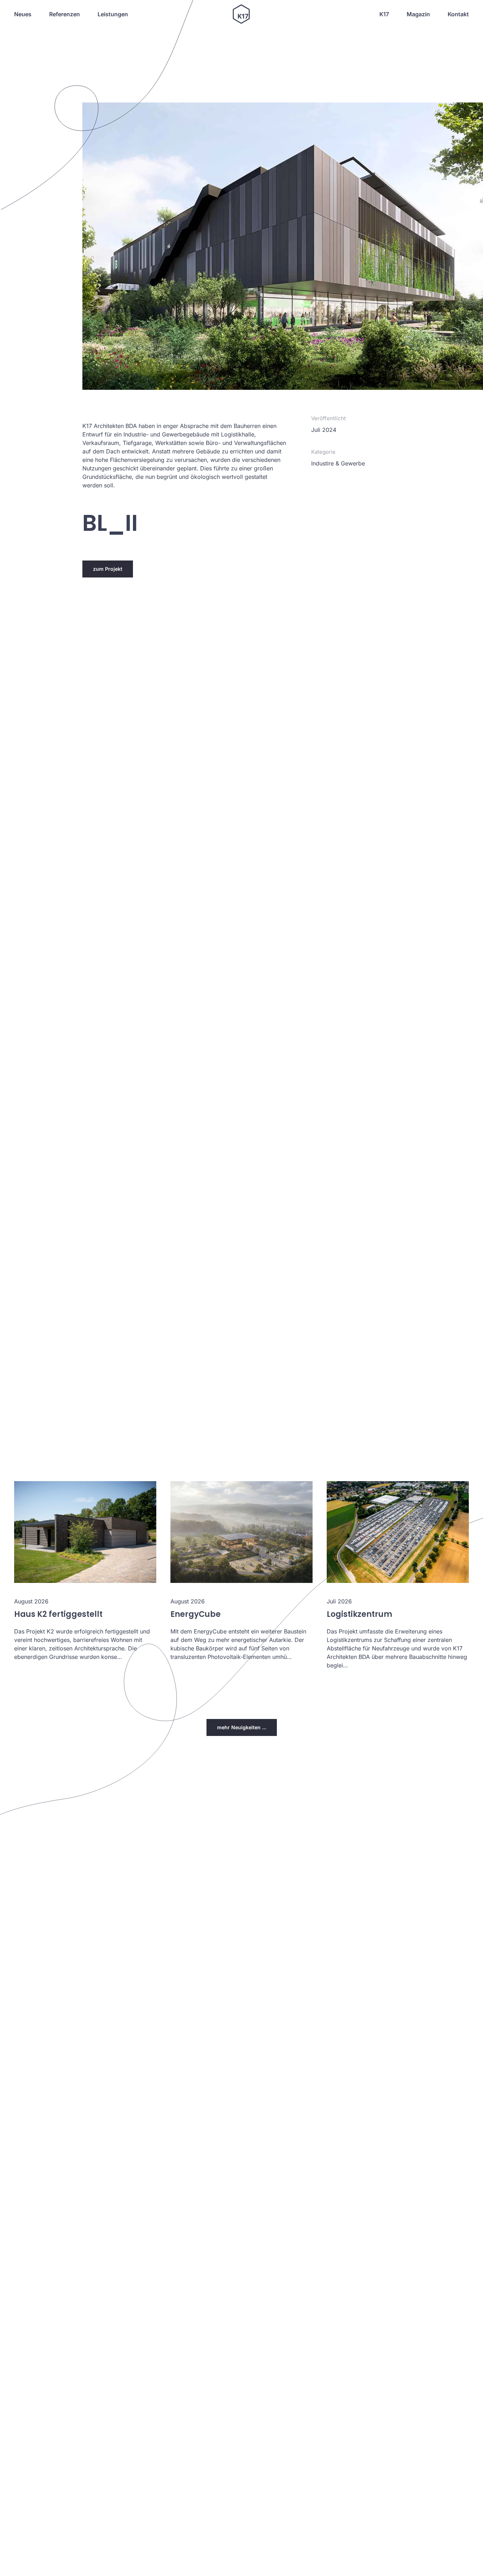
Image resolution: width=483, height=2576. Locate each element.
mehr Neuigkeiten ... (242, 1727)
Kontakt (458, 14)
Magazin (418, 14)
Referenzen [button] (65, 14)
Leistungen (113, 14)
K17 (384, 14)
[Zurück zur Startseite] (241, 14)
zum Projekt (108, 569)
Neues (23, 14)
